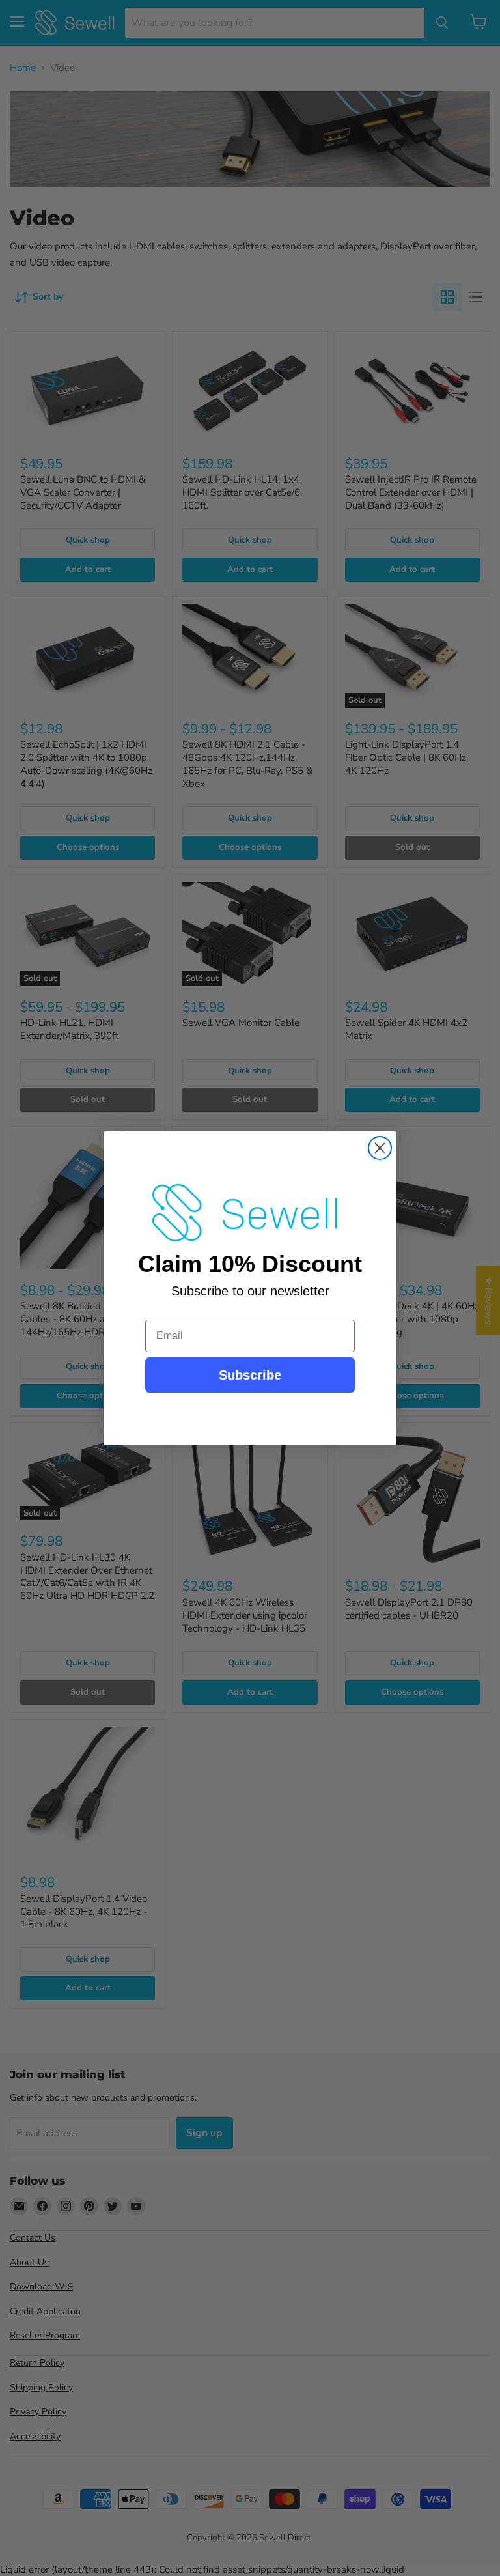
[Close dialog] (380, 1148)
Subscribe (250, 1375)
